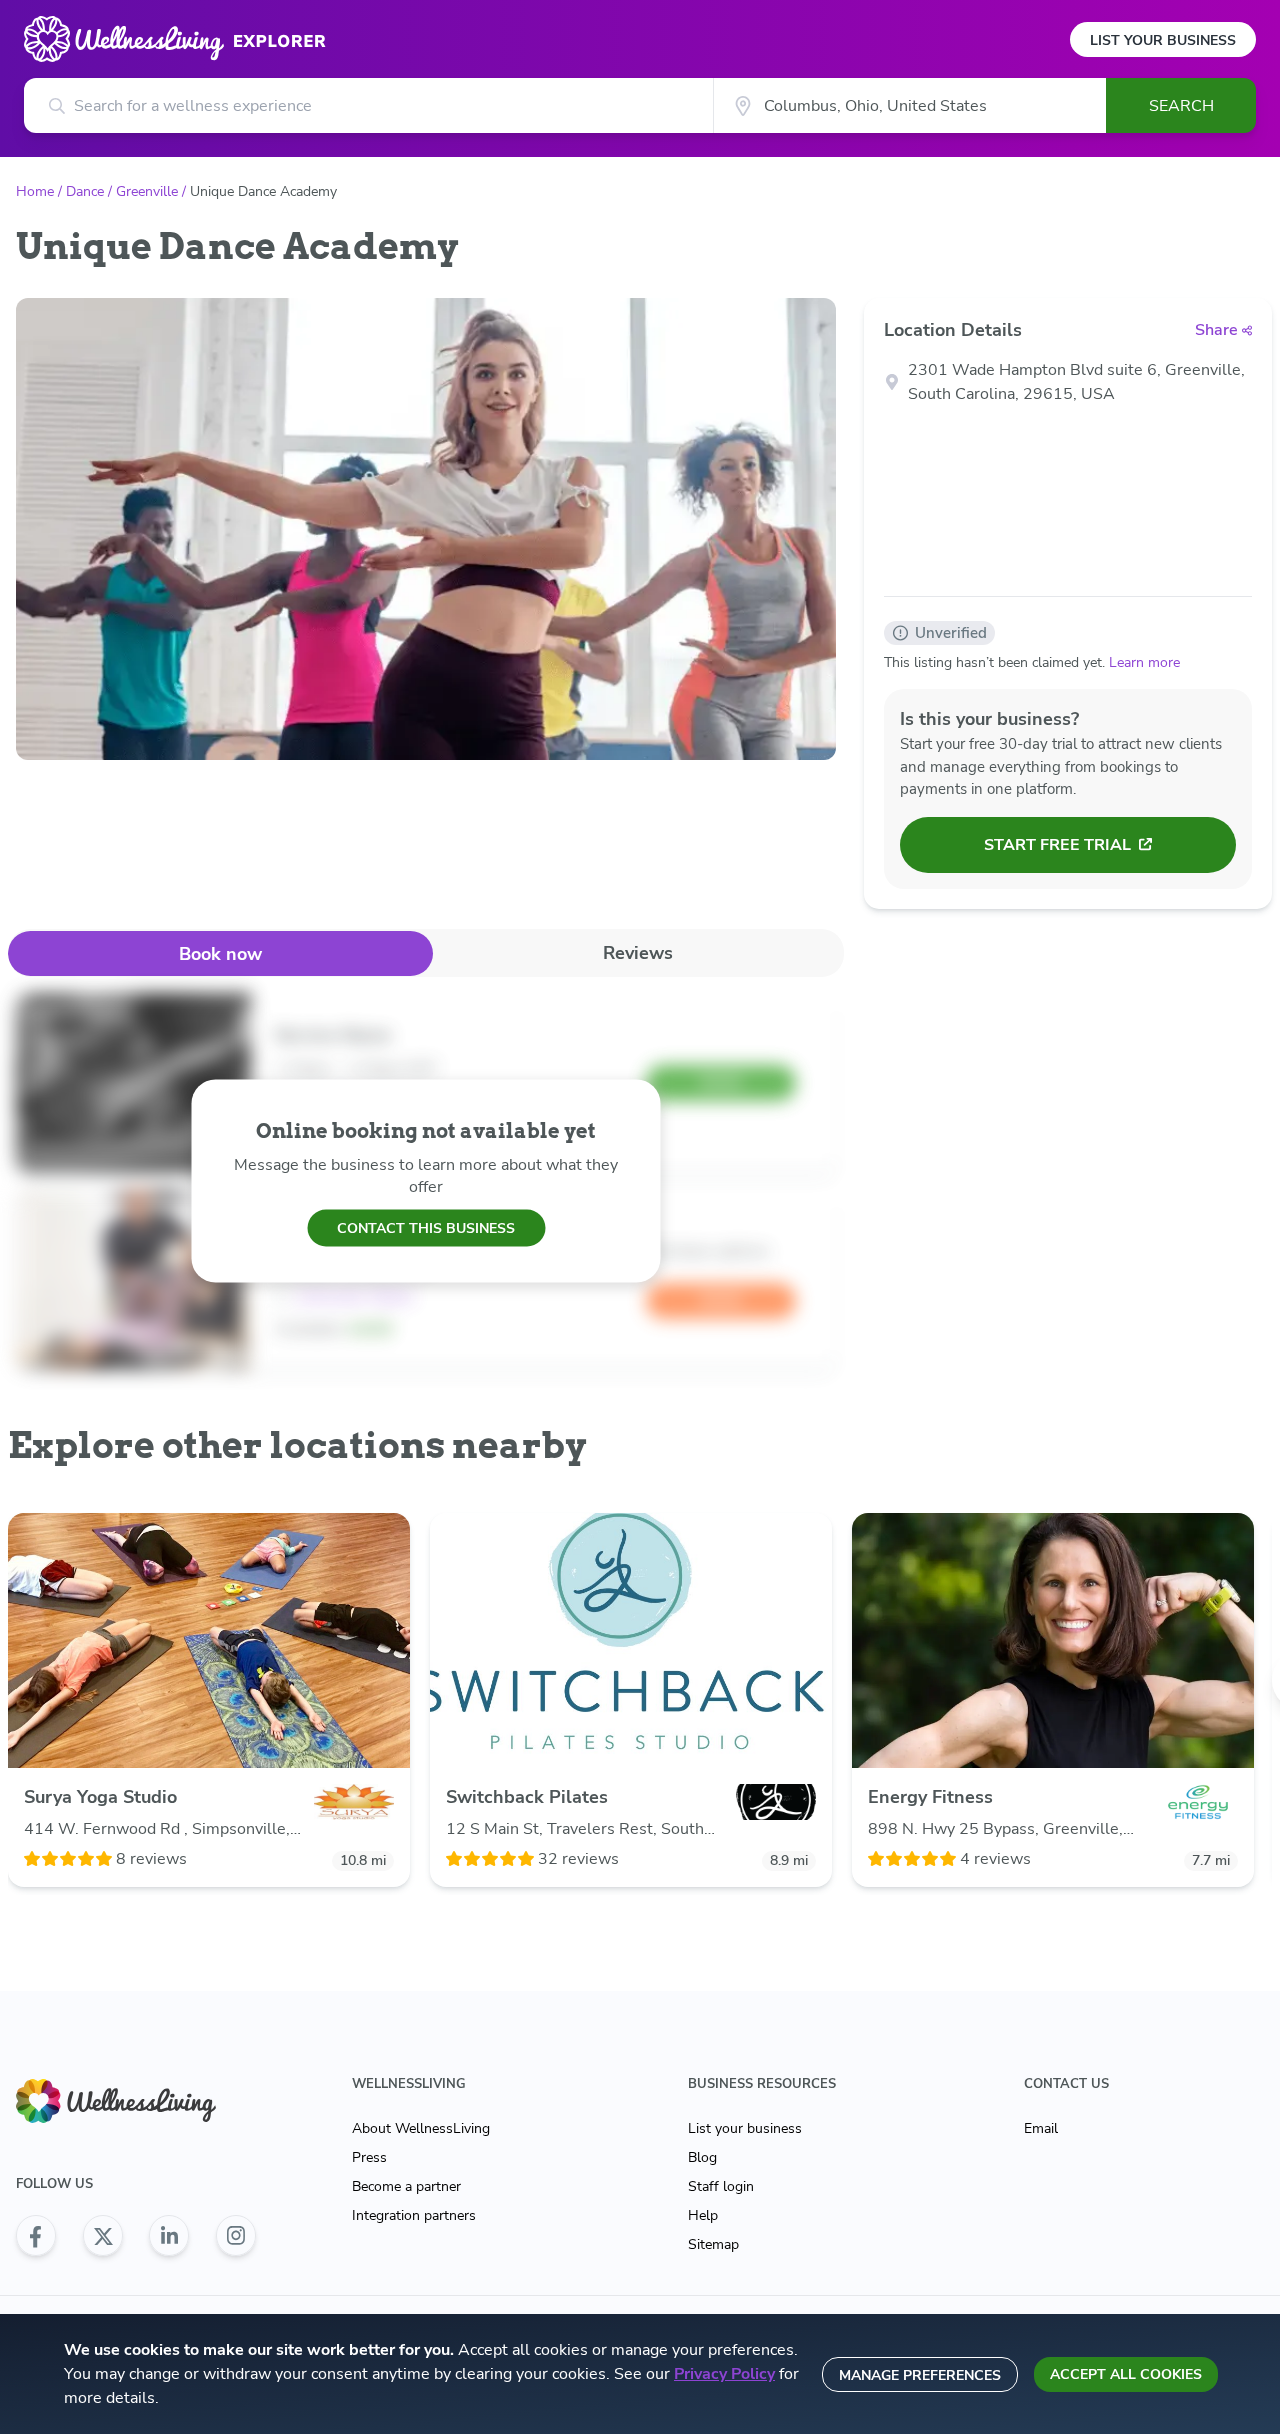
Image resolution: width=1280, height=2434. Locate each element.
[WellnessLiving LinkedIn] (169, 2236)
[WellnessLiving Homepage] (136, 2101)
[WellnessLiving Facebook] (36, 2236)
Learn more (1144, 662)
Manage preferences (920, 2375)
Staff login (721, 2186)
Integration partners (414, 2215)
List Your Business (1163, 40)
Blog (702, 2157)
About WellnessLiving (421, 2128)
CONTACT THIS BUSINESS (426, 1227)
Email (1041, 2128)
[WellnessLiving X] (103, 2236)
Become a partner (406, 2186)
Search (1181, 106)
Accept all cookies (1126, 2374)
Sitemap (713, 2244)
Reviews (638, 953)
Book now (220, 954)
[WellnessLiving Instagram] (236, 2236)
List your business (745, 2128)
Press (369, 2157)
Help (703, 2215)
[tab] (220, 953)
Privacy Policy (724, 2374)
